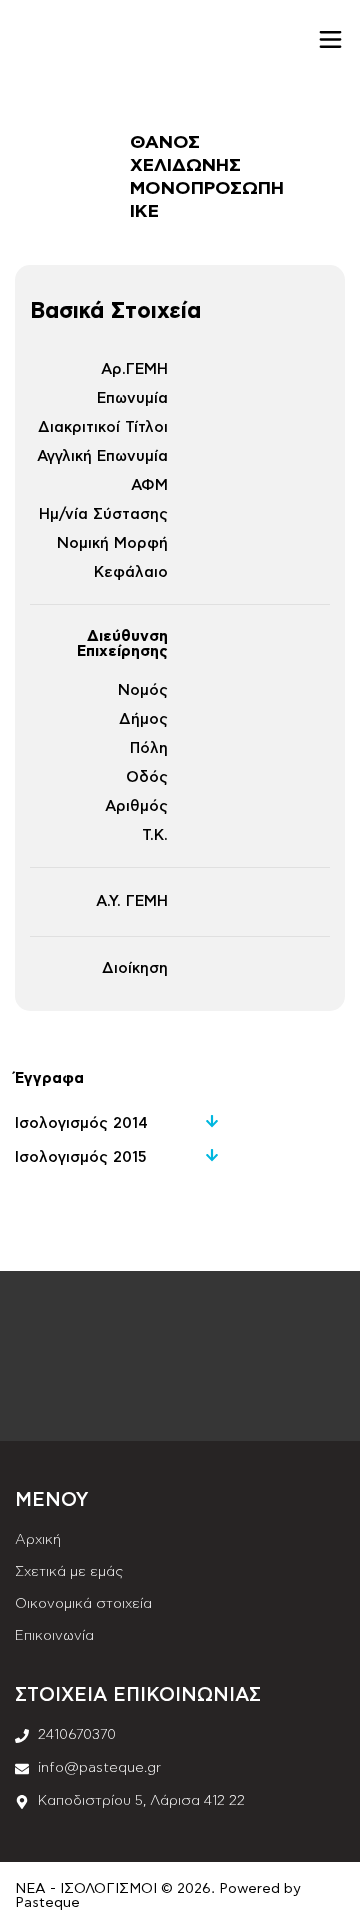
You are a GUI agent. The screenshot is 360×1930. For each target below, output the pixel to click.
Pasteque (47, 1903)
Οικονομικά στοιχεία (83, 1604)
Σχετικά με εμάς (69, 1572)
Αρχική (38, 1540)
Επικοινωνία (54, 1636)
